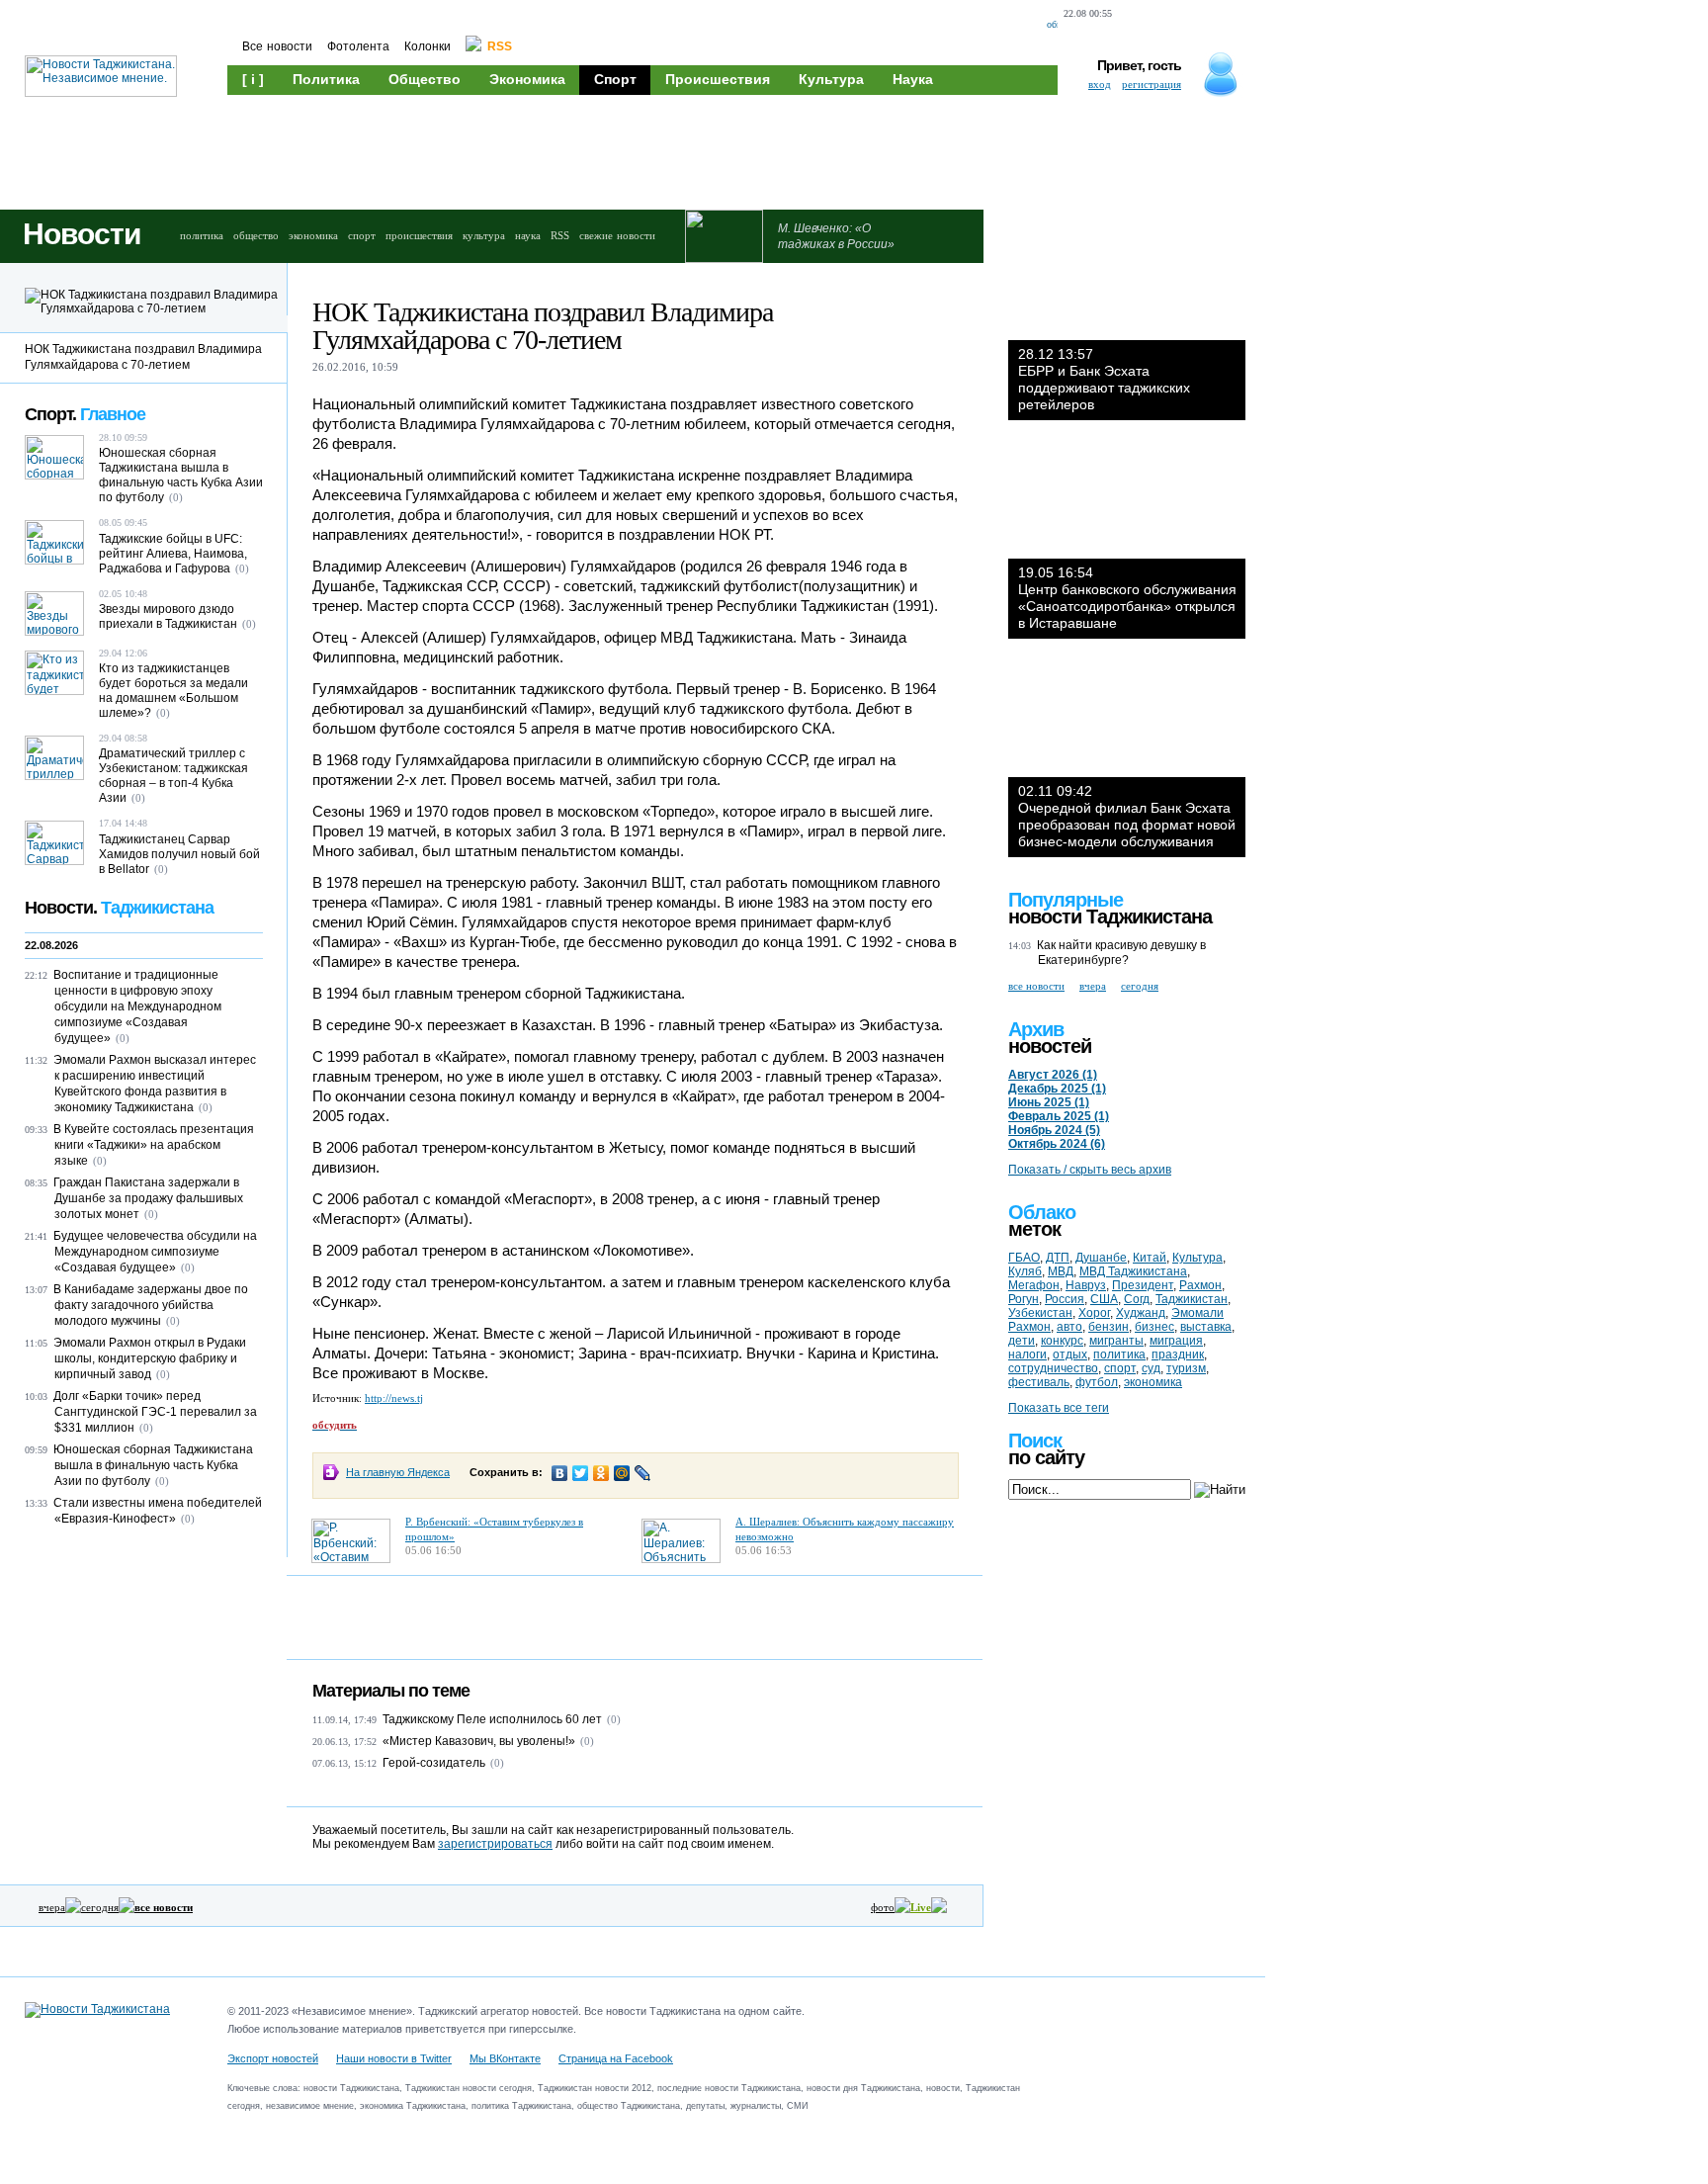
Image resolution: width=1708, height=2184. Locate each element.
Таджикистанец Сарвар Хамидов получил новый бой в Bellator (179, 854)
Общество (425, 79)
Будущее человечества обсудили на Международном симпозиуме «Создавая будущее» (155, 1252)
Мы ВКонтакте (505, 2058)
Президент (1143, 1285)
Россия (1065, 1299)
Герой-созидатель (434, 1763)
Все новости (277, 46)
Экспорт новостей (273, 2058)
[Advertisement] (603, 150)
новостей (1050, 1046)
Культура (831, 79)
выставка (1206, 1327)
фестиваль (1039, 1382)
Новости (82, 234)
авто (1069, 1327)
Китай (1150, 1258)
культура (484, 235)
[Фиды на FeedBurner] (1206, 25)
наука (528, 235)
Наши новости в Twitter (394, 2058)
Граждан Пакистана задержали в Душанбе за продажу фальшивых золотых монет (148, 1198)
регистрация (1152, 84)
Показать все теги (1059, 1408)
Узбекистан (1040, 1313)
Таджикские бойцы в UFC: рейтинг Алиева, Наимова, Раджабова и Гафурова (173, 554)
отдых (1070, 1354)
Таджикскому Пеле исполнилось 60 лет (492, 1719)
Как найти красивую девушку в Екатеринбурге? (1121, 953)
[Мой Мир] (622, 1473)
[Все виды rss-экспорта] (1240, 25)
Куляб (1025, 1271)
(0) (614, 1719)
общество (256, 235)
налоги (1027, 1354)
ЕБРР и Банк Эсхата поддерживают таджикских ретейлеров (1104, 379)
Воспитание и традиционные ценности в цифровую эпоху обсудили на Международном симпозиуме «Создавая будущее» (137, 1006)
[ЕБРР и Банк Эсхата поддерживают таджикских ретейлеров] (1127, 281)
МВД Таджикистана (1133, 1271)
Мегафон (1034, 1285)
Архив (1036, 1029)
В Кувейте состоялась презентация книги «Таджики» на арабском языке (154, 1145)
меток (1034, 1229)
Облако (1042, 1212)
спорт (362, 235)
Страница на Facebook (616, 2058)
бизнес (1154, 1327)
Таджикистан (1192, 1299)
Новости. (119, 908)
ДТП (1058, 1258)
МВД (1061, 1271)
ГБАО (1024, 1258)
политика (202, 235)
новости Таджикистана (1110, 917)
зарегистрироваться (495, 1844)
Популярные (1066, 900)
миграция (1176, 1341)
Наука (913, 79)
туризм (1186, 1368)
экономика (313, 235)
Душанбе (1101, 1258)
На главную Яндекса (398, 1472)
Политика (326, 79)
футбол (1097, 1382)
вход (1100, 84)
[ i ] (253, 79)
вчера (52, 1907)
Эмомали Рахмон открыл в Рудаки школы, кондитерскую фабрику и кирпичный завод (150, 1358)
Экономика (527, 79)
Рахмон (1200, 1285)
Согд (1137, 1299)
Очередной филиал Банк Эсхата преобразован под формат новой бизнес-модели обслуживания (1127, 816)
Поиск (1035, 1441)
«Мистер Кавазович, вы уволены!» (479, 1741)
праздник (1178, 1354)
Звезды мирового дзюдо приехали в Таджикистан (168, 616)
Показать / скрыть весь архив (1090, 1170)
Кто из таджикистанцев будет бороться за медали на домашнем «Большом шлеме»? (173, 691)
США (1104, 1299)
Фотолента (358, 46)
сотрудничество (1053, 1368)
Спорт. (85, 414)
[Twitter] (581, 1473)
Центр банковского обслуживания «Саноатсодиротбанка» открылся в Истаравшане (1127, 598)
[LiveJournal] (643, 1473)
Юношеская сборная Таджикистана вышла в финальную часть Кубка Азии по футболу (181, 475)
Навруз (1086, 1285)
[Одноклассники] (601, 1473)
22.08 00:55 (1088, 13)
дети (1022, 1341)
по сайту (1046, 1457)
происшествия (419, 235)
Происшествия (718, 79)
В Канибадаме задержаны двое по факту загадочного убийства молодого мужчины (151, 1305)
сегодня (100, 1907)
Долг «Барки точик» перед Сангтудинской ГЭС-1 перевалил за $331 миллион (155, 1412)
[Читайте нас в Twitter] (1173, 25)
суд (1151, 1368)
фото (883, 1907)
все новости (1036, 986)
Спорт (615, 79)
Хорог (1094, 1313)
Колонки (427, 46)
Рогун (1024, 1299)
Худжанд (1141, 1313)
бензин (1109, 1327)
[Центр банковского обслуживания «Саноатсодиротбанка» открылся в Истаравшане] (1127, 499)
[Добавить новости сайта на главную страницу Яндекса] (1135, 25)
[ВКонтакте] (560, 1473)
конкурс (1062, 1341)
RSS (560, 235)
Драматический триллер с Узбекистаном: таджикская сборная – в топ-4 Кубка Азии (173, 776)
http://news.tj (394, 1398)
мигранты (1116, 1341)
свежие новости (617, 235)
